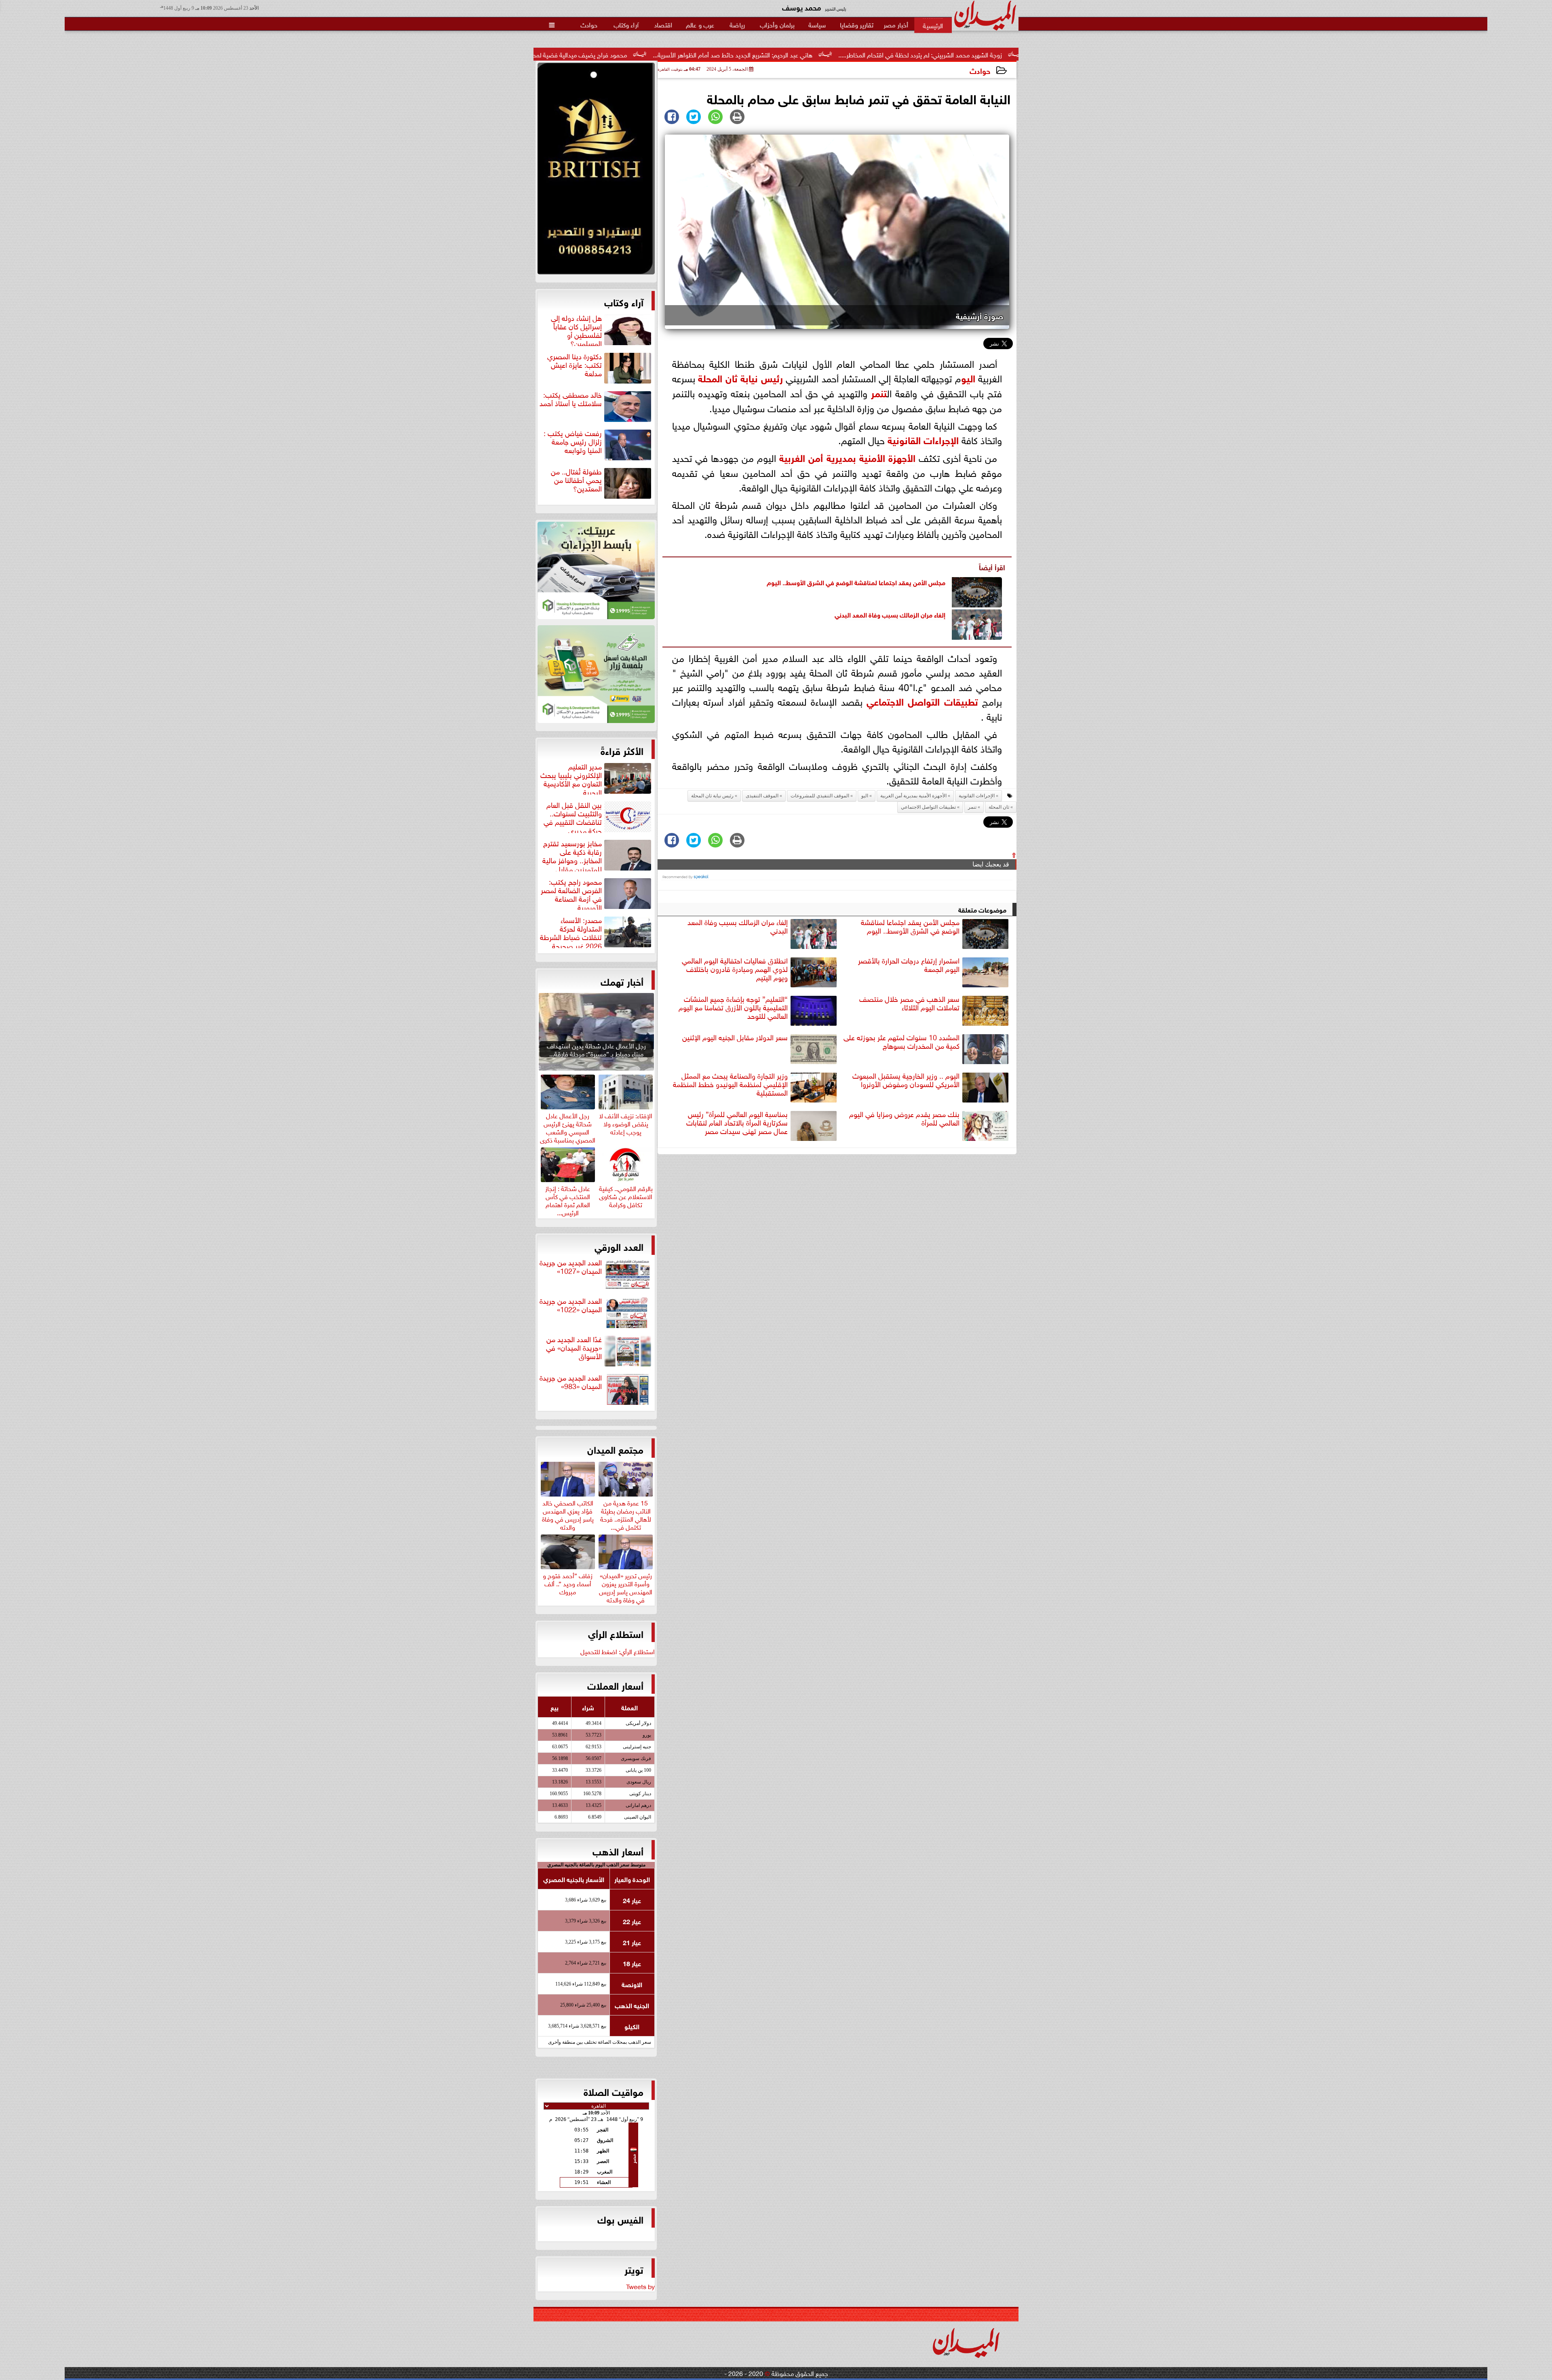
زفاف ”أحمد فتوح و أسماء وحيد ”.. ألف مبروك (568, 1582)
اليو (968, 377)
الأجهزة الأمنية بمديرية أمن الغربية (847, 457)
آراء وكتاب (624, 301)
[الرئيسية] (933, 25)
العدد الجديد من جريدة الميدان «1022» (571, 1305)
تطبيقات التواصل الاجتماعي (922, 701)
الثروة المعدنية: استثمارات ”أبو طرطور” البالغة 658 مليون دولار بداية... (585, 54)
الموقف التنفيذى (762, 796)
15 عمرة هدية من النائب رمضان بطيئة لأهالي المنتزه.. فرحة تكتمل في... (626, 1514)
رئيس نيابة (760, 377)
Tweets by (640, 2286)
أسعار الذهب (618, 1851)
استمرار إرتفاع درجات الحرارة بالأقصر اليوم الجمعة (909, 965)
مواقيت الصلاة (614, 2091)
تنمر (879, 392)
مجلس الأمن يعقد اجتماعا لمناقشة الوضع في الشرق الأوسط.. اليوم (856, 582)
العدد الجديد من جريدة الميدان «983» (571, 1382)
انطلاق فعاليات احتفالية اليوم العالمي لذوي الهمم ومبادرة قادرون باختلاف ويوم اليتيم (735, 969)
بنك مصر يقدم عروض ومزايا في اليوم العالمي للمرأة (904, 1118)
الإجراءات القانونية (923, 439)
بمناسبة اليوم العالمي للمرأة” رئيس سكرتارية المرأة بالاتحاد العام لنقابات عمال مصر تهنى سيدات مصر (737, 1123)
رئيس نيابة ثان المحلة (712, 796)
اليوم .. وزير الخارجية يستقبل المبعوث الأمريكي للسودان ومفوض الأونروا (906, 1080)
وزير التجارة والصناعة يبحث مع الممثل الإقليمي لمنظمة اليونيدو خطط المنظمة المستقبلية (730, 1084)
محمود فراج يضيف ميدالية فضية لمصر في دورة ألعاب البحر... (776, 54)
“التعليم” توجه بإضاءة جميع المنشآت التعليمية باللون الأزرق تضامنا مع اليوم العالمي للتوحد (733, 1008)
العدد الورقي (619, 1246)
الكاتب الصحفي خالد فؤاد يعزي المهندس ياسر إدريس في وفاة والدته (568, 1514)
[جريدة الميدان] (596, 171)
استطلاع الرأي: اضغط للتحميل (618, 1651)
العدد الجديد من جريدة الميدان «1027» (571, 1267)
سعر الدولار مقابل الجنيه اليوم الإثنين (735, 1037)
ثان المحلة (718, 377)
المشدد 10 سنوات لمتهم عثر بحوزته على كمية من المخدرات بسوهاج (901, 1042)
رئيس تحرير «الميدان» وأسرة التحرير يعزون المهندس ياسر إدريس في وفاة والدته (626, 1586)
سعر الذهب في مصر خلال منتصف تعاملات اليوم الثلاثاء (909, 1003)
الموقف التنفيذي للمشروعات (820, 796)
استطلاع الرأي (616, 1633)
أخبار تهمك (622, 981)
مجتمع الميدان (615, 1449)
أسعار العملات (615, 1685)
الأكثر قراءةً (622, 750)
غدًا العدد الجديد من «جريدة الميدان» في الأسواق (574, 1348)
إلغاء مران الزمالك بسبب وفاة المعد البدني (890, 614)
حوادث (980, 70)
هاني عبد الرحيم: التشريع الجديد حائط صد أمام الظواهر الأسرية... (959, 54)
